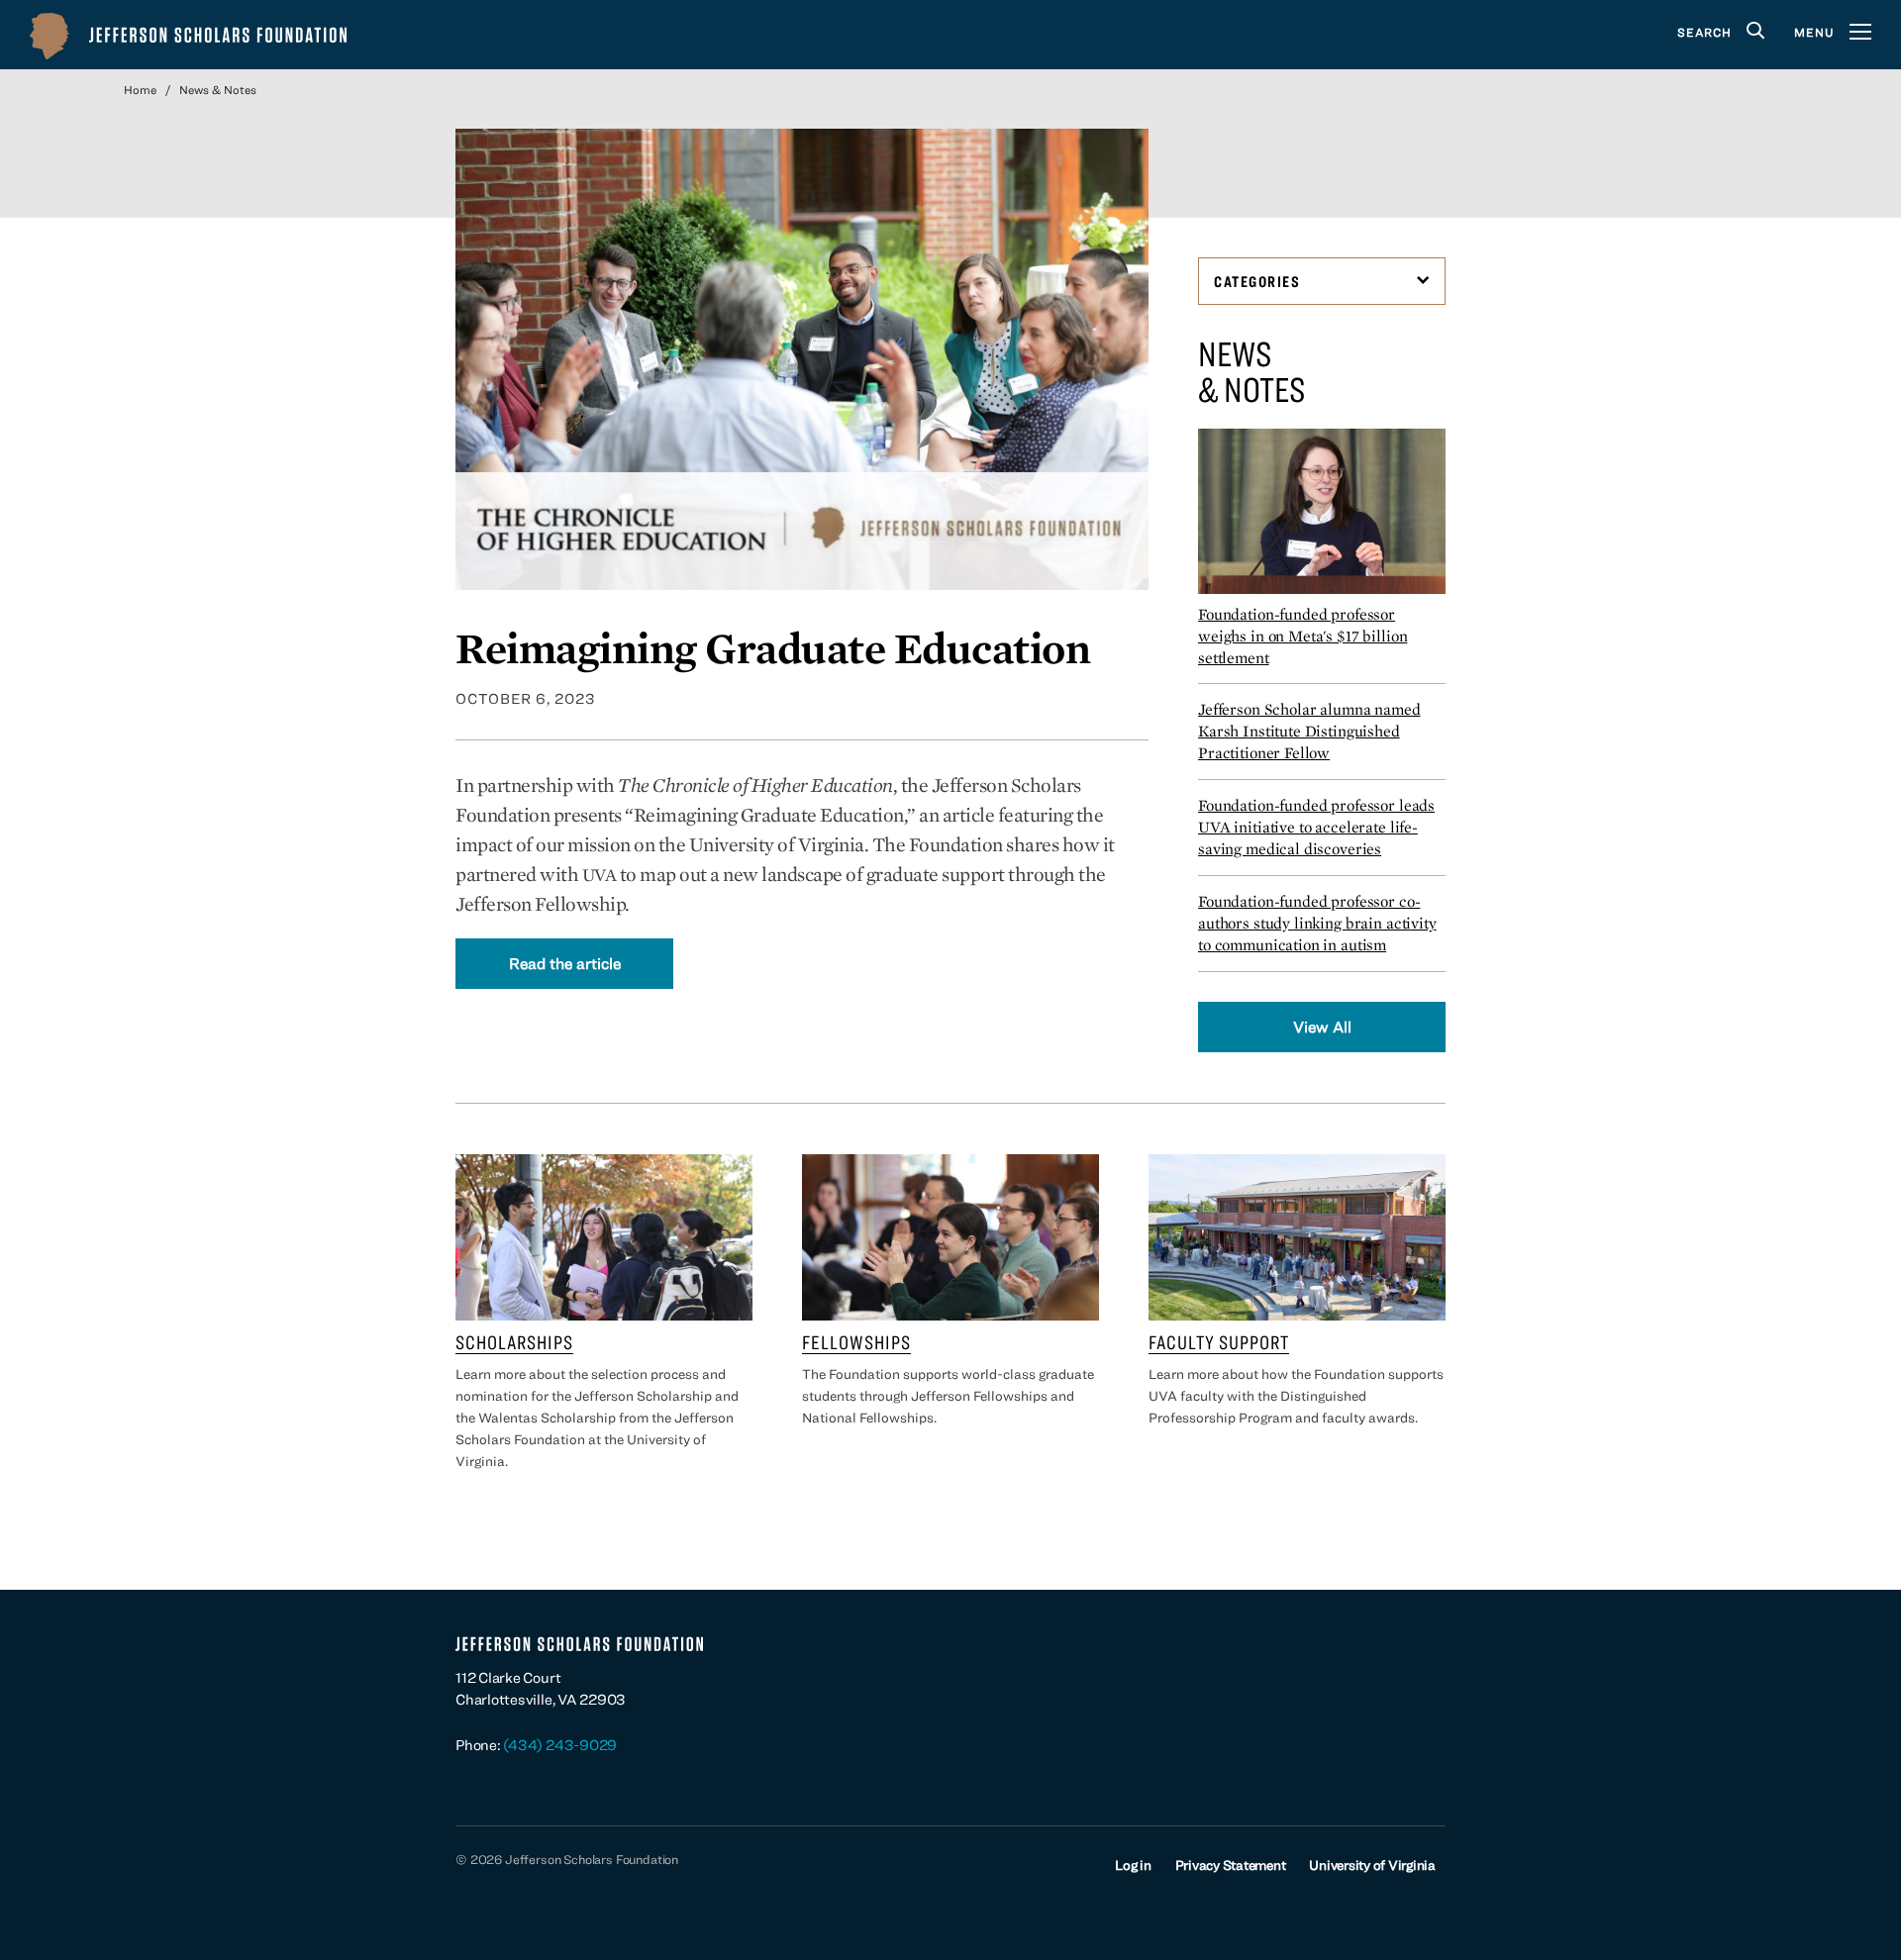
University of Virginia (1372, 1865)
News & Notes (218, 89)
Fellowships (856, 1342)
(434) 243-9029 (560, 1745)
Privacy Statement (1231, 1865)
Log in (1133, 1865)
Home (140, 89)
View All (1322, 1027)
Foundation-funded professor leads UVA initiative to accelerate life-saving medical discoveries (1316, 827)
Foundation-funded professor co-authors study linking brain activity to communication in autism (1317, 923)
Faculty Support (1219, 1342)
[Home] (188, 35)
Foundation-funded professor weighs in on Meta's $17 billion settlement (1302, 636)
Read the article (565, 963)
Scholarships (514, 1342)
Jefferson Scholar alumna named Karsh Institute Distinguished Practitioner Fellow (1309, 731)
